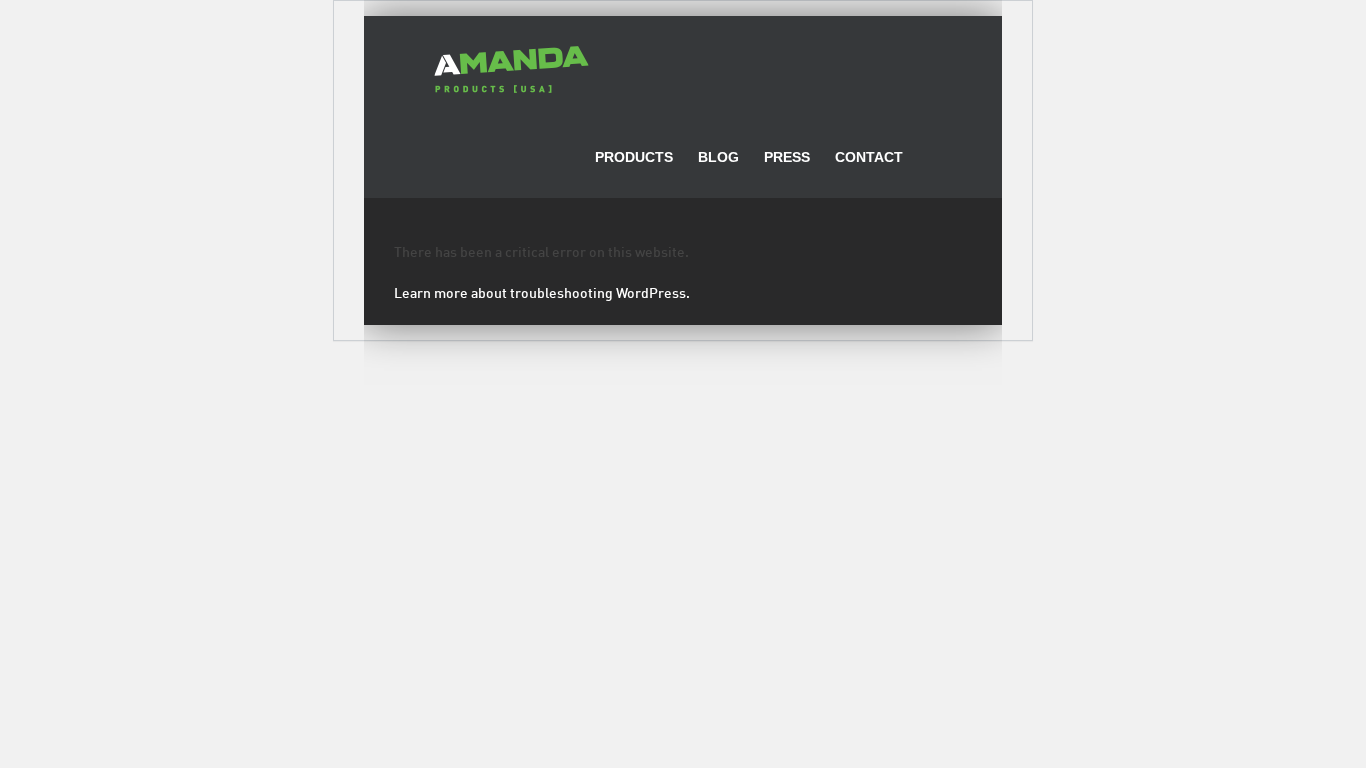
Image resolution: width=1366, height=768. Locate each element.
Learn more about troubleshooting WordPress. (542, 294)
